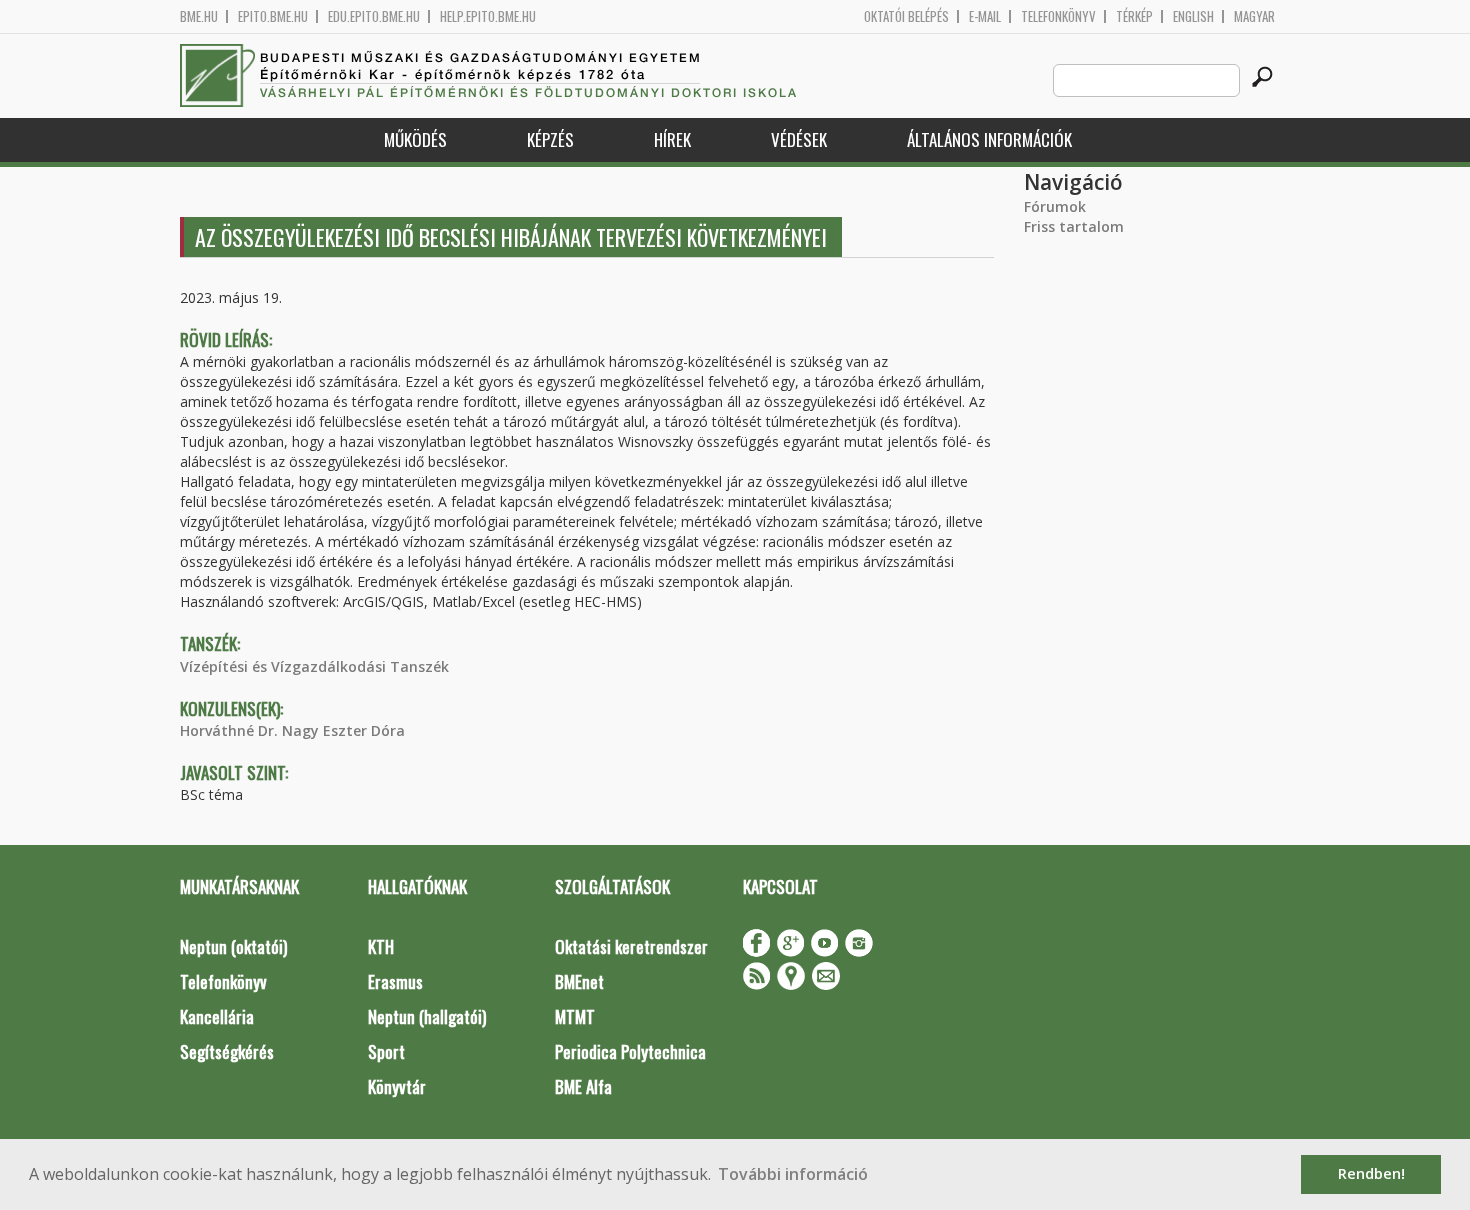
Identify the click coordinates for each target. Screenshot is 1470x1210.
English (1193, 16)
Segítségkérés (227, 1051)
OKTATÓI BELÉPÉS (906, 16)
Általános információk (989, 139)
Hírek (672, 139)
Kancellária (217, 1016)
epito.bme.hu (273, 16)
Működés (415, 139)
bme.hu (199, 16)
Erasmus (395, 981)
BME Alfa (583, 1086)
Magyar (1254, 16)
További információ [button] (793, 1174)
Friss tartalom (1074, 226)
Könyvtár (397, 1086)
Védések (799, 139)
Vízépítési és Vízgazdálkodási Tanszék (314, 666)
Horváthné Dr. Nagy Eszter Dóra (292, 730)
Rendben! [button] (1371, 1173)
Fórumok (1055, 206)
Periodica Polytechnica (630, 1051)
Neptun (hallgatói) (427, 1016)
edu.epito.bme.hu (374, 16)
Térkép (1134, 16)
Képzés (550, 139)
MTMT (575, 1016)
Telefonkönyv (1058, 16)
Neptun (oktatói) (233, 946)
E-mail (985, 16)
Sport (386, 1051)
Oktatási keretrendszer (631, 946)
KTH (381, 946)
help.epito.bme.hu (488, 16)
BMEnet (579, 981)
